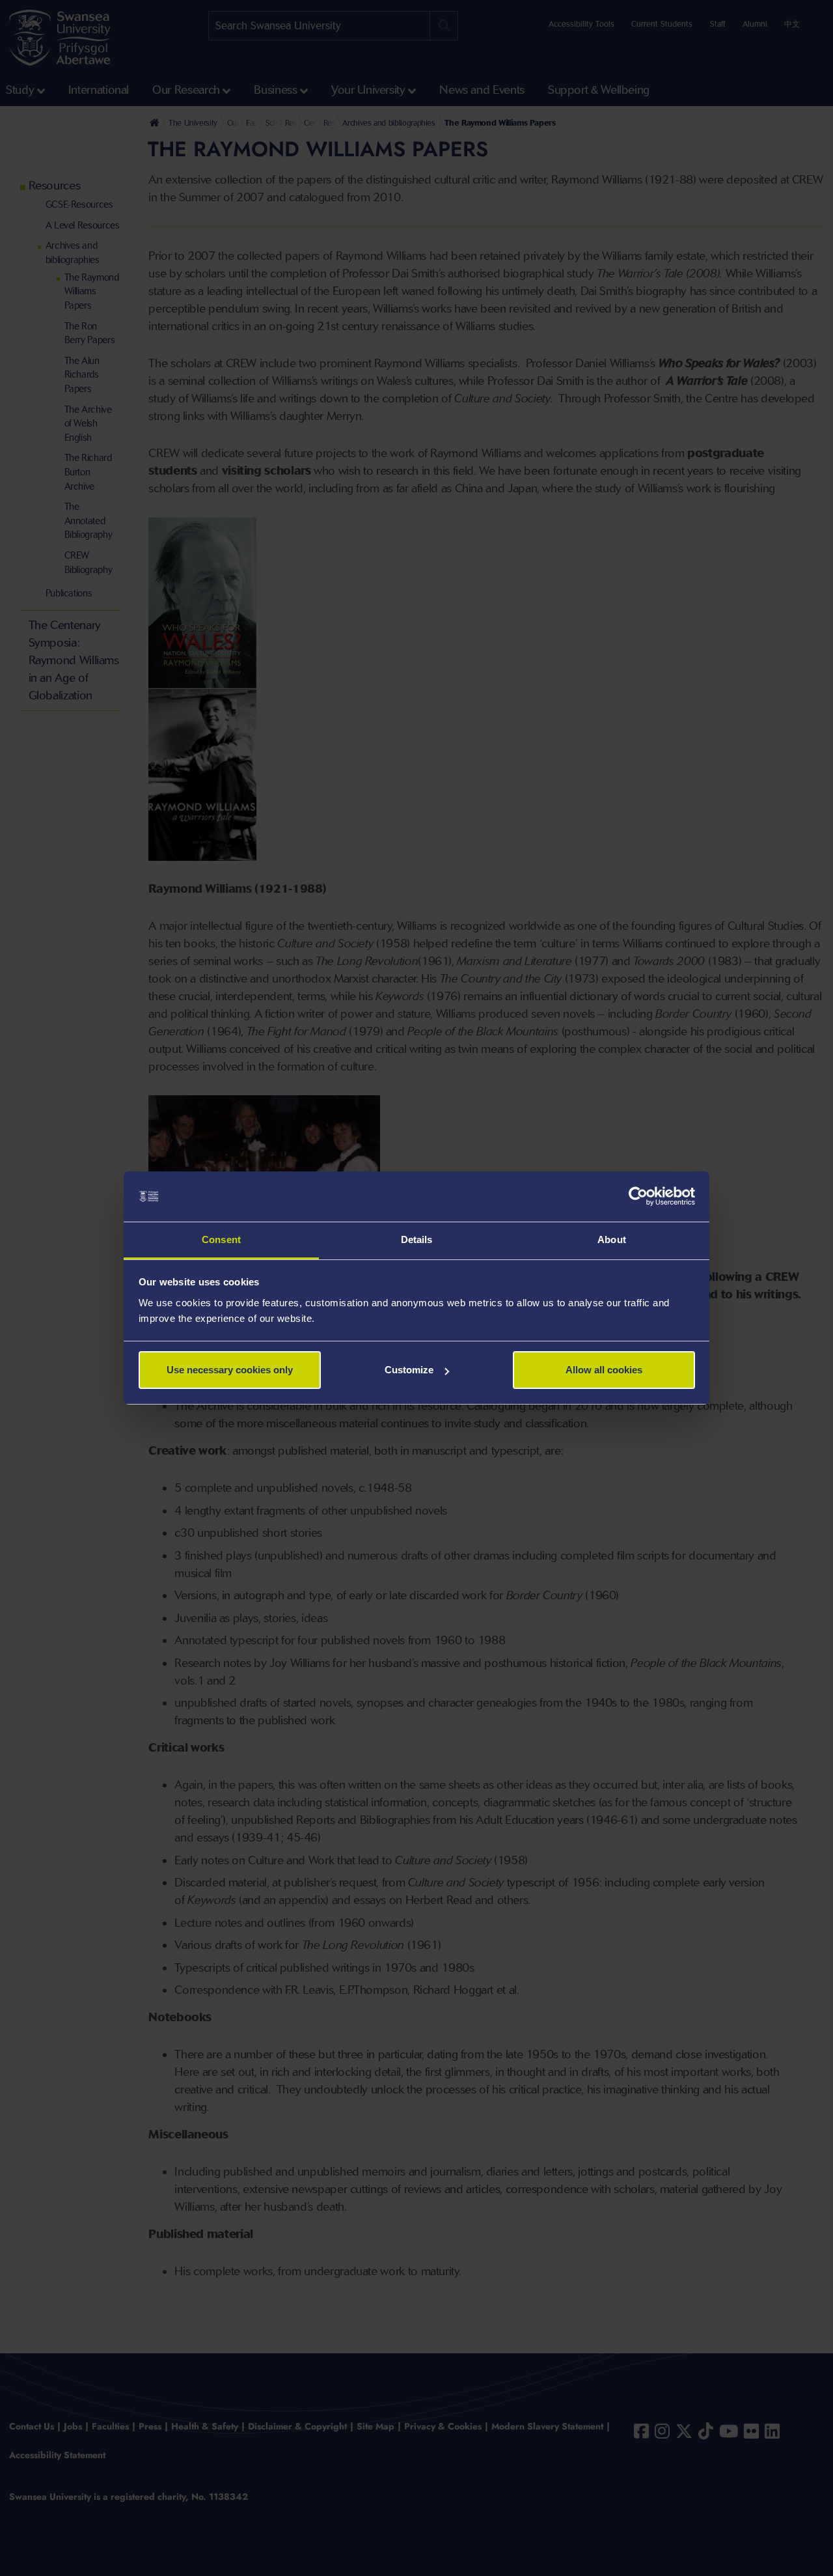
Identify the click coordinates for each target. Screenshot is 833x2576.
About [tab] (612, 1239)
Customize (409, 1370)
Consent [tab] (221, 1239)
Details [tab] (417, 1239)
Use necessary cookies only (230, 1370)
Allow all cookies (604, 1370)
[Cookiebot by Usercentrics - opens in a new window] (638, 1197)
